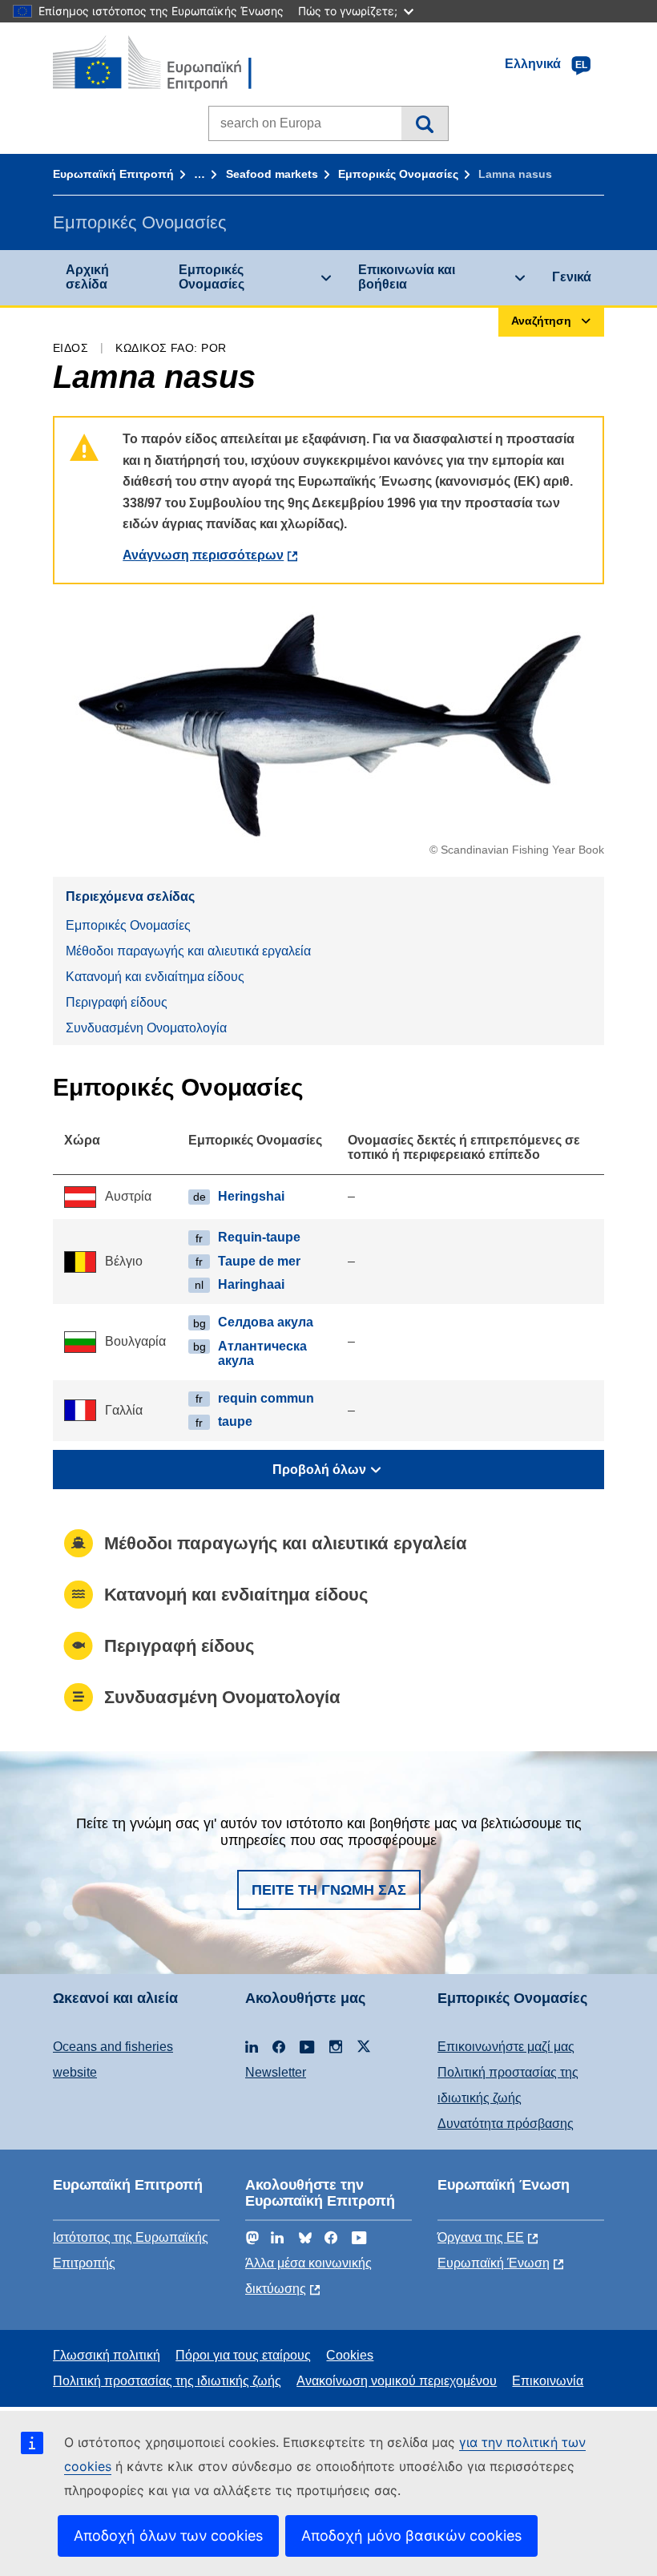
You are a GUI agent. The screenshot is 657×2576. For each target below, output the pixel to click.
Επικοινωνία (548, 2381)
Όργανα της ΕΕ (481, 2237)
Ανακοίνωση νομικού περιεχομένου (397, 2381)
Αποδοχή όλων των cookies (168, 2536)
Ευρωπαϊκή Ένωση (494, 2263)
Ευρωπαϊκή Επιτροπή (113, 174)
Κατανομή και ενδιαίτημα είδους (155, 977)
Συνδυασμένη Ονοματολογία (146, 1028)
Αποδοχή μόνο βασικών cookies (411, 2536)
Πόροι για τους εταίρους (243, 2355)
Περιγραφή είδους (117, 1002)
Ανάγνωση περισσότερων (203, 555)
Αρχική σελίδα (87, 277)
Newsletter (276, 2072)
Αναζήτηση (424, 123)
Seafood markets (272, 174)
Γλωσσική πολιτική (107, 2355)
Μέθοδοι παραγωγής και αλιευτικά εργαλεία (188, 951)
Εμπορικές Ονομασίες (398, 174)
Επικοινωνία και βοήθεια (407, 277)
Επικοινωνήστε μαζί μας (506, 2047)
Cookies (350, 2355)
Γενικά (572, 277)
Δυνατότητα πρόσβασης (506, 2124)
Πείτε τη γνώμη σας (329, 1890)
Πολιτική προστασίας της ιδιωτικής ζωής (167, 2381)
